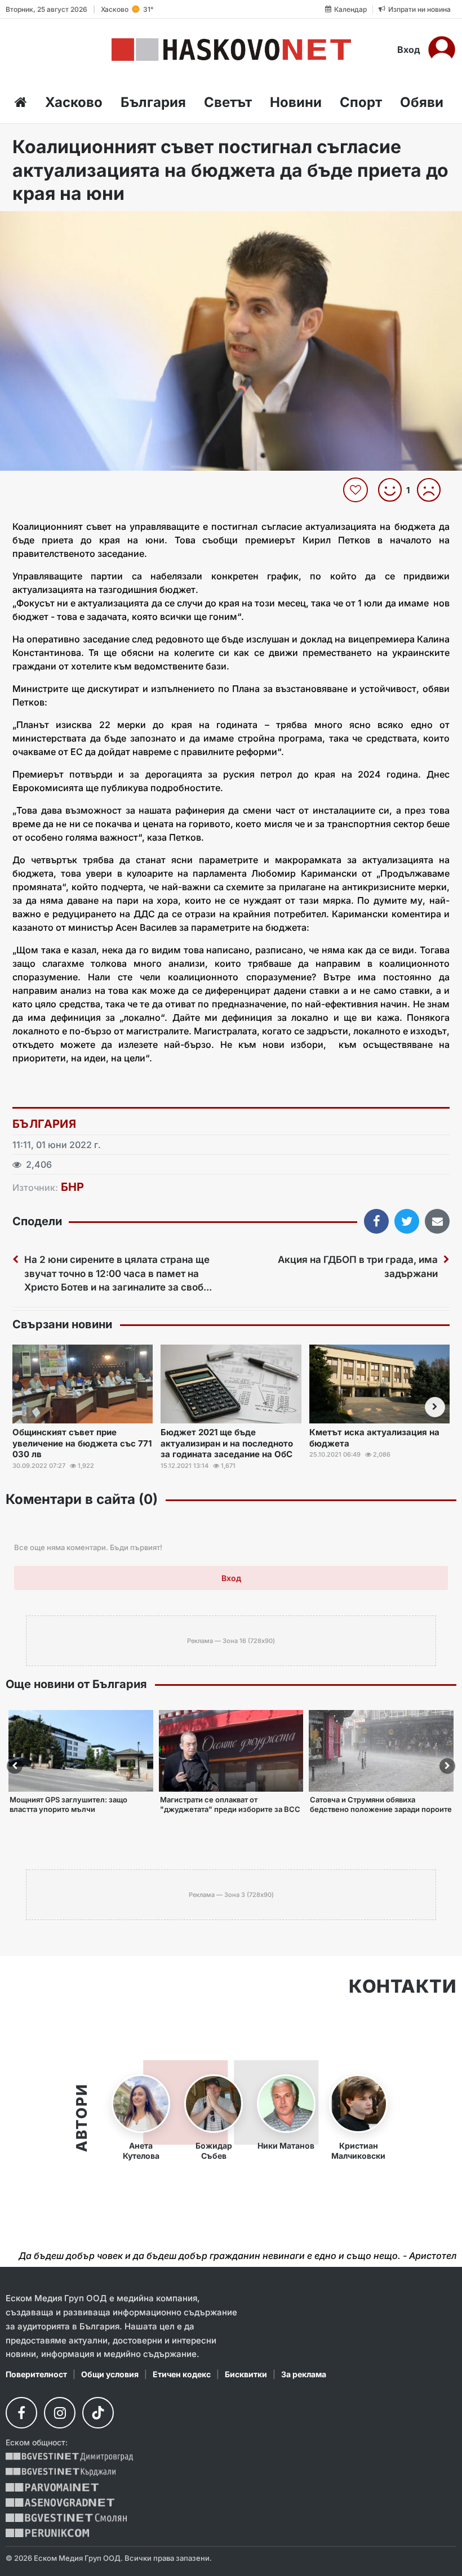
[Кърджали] (61, 2472)
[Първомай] (52, 2487)
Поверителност (36, 2374)
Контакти (403, 1986)
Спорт (361, 102)
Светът (228, 102)
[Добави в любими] (357, 490)
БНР (72, 1187)
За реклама (304, 2374)
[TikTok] (98, 2413)
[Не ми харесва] (433, 490)
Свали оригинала (40, 223)
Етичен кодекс (182, 2374)
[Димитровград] (69, 2457)
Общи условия (110, 2374)
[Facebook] (21, 2413)
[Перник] (47, 2533)
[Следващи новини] (435, 1407)
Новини (296, 102)
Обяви (422, 102)
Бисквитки (246, 2374)
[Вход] (442, 50)
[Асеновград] (60, 2503)
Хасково (74, 102)
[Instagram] (60, 2413)
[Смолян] (66, 2518)
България (153, 102)
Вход (409, 50)
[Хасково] (231, 50)
